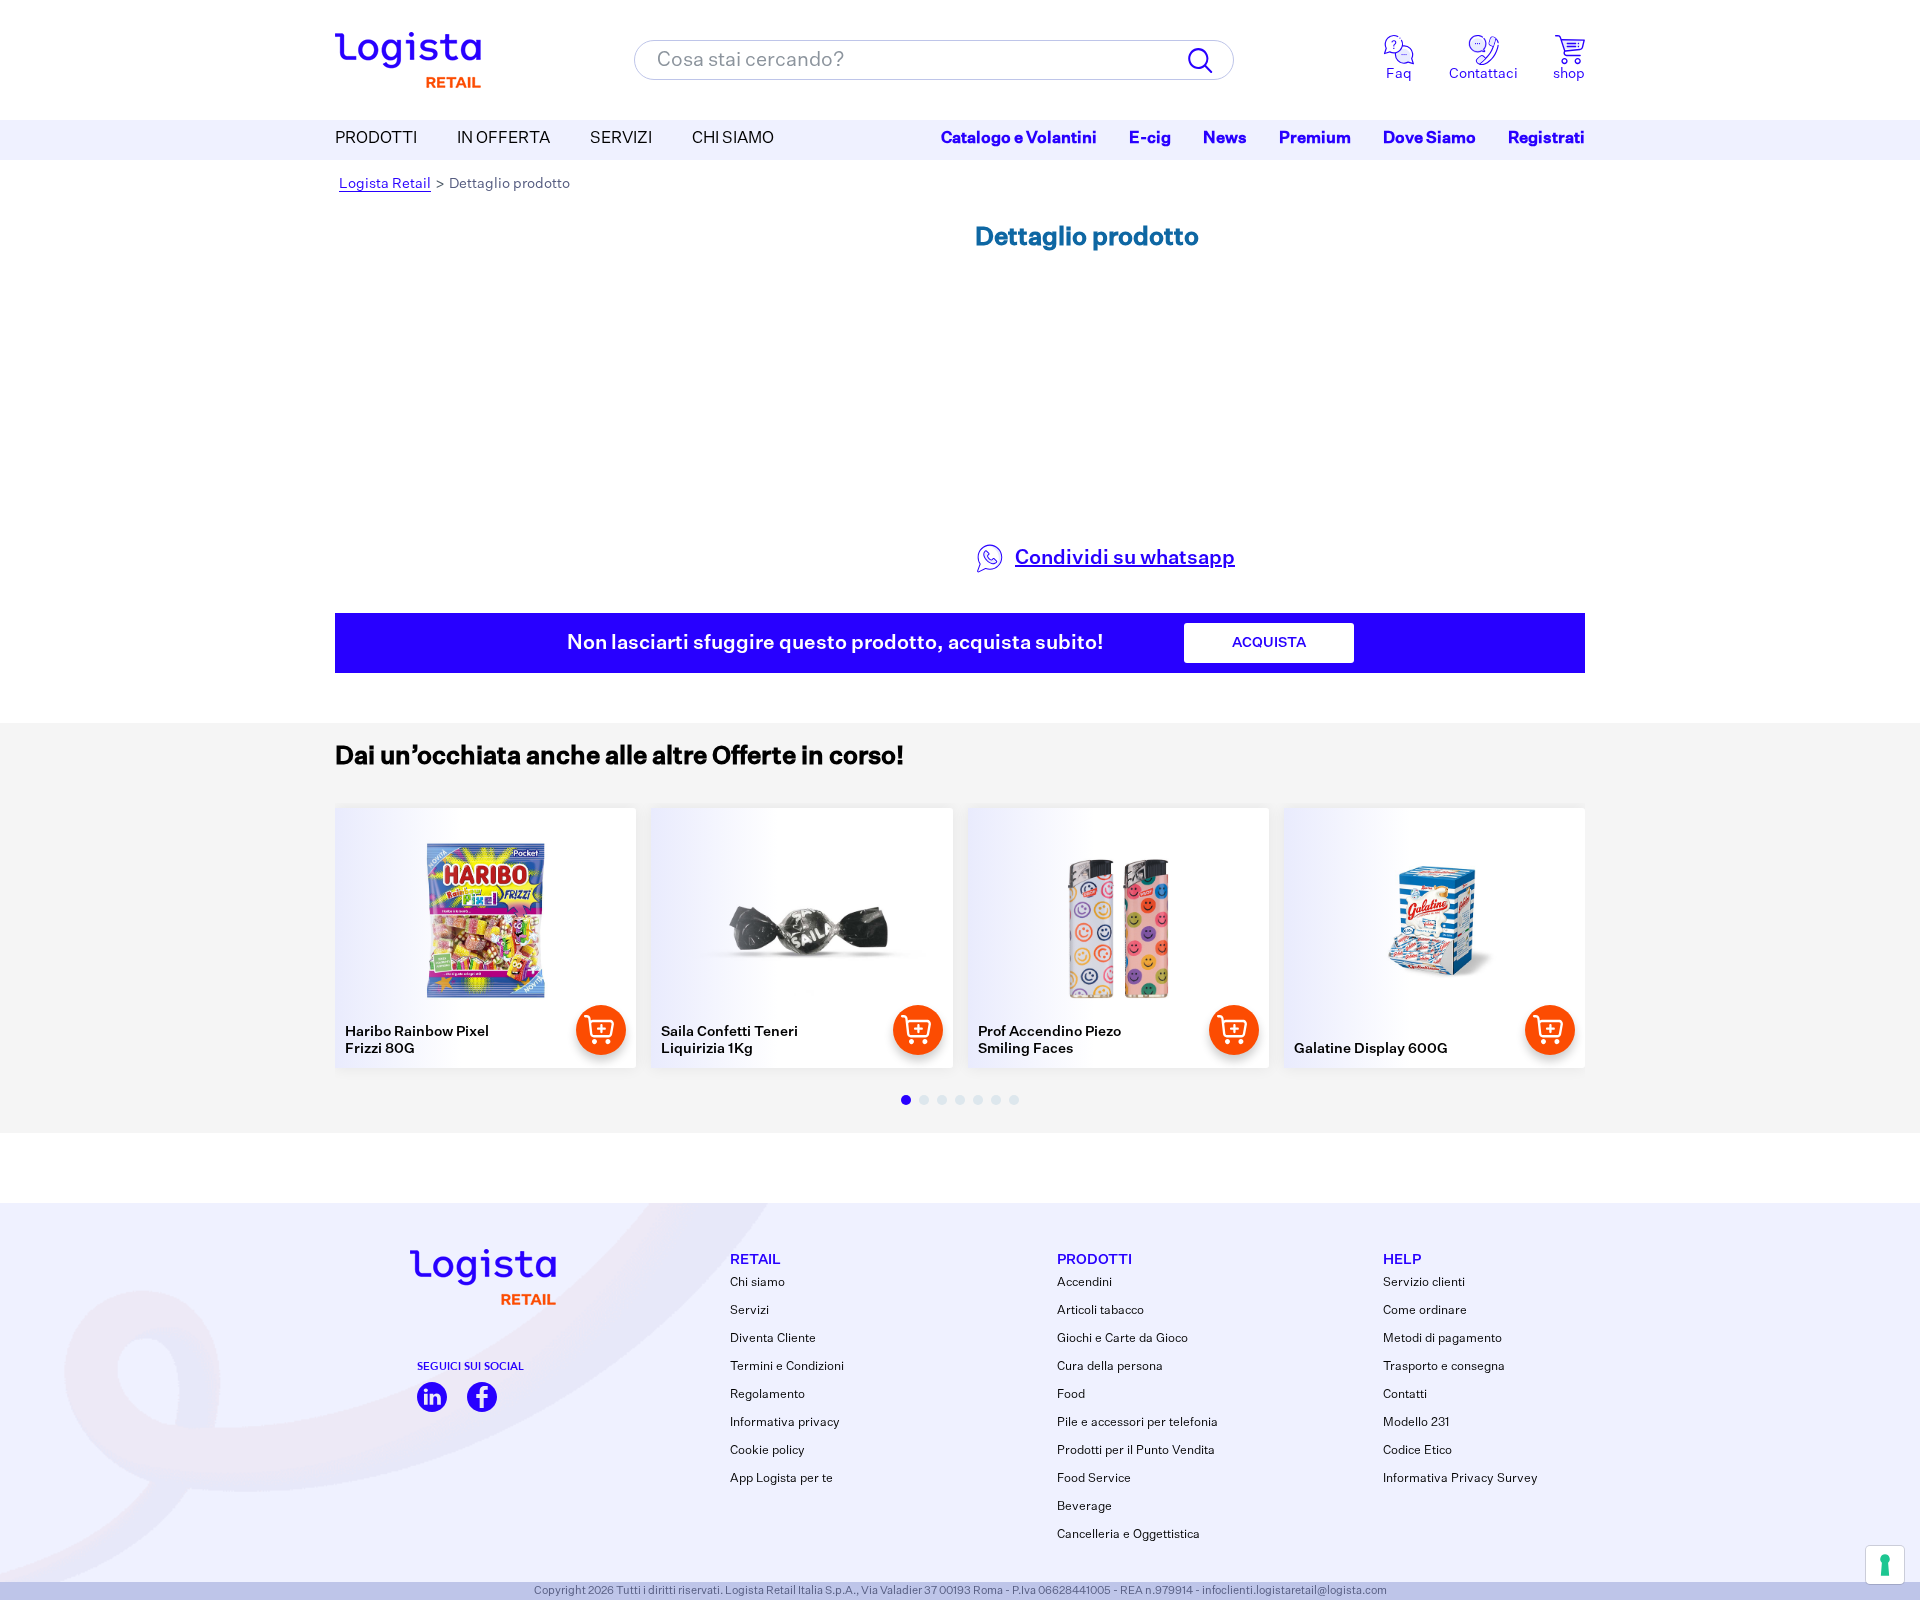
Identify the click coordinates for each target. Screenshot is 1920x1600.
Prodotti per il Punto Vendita (1136, 1451)
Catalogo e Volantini (1019, 139)
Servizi (749, 1311)
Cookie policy (767, 1451)
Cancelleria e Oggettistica (1128, 1535)
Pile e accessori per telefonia (1137, 1423)
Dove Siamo (1429, 139)
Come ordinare (1425, 1311)
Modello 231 (1416, 1423)
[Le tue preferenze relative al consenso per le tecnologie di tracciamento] (1885, 1565)
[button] (906, 1100)
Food (1071, 1395)
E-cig (1150, 139)
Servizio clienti (1424, 1283)
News (1225, 139)
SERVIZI (621, 139)
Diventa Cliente (773, 1339)
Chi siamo (757, 1283)
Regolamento (767, 1395)
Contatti (1405, 1395)
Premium (1315, 139)
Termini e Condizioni (787, 1367)
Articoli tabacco (1100, 1311)
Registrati (1546, 139)
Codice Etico (1417, 1451)
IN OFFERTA (503, 139)
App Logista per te (781, 1479)
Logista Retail (385, 184)
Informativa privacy (785, 1423)
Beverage (1084, 1507)
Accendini (1084, 1283)
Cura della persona (1110, 1367)
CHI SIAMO (733, 139)
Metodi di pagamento (1442, 1339)
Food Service (1094, 1479)
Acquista (1269, 643)
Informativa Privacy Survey (1460, 1479)
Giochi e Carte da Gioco (1122, 1339)
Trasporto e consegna (1444, 1367)
